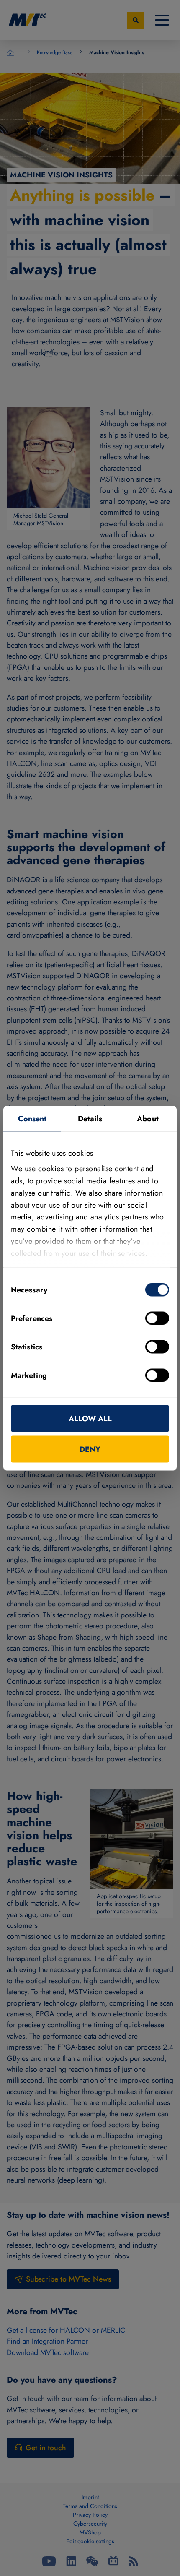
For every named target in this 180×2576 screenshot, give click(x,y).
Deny (90, 1449)
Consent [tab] (32, 1118)
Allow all (90, 1418)
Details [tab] (90, 1118)
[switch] (157, 1318)
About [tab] (148, 1118)
